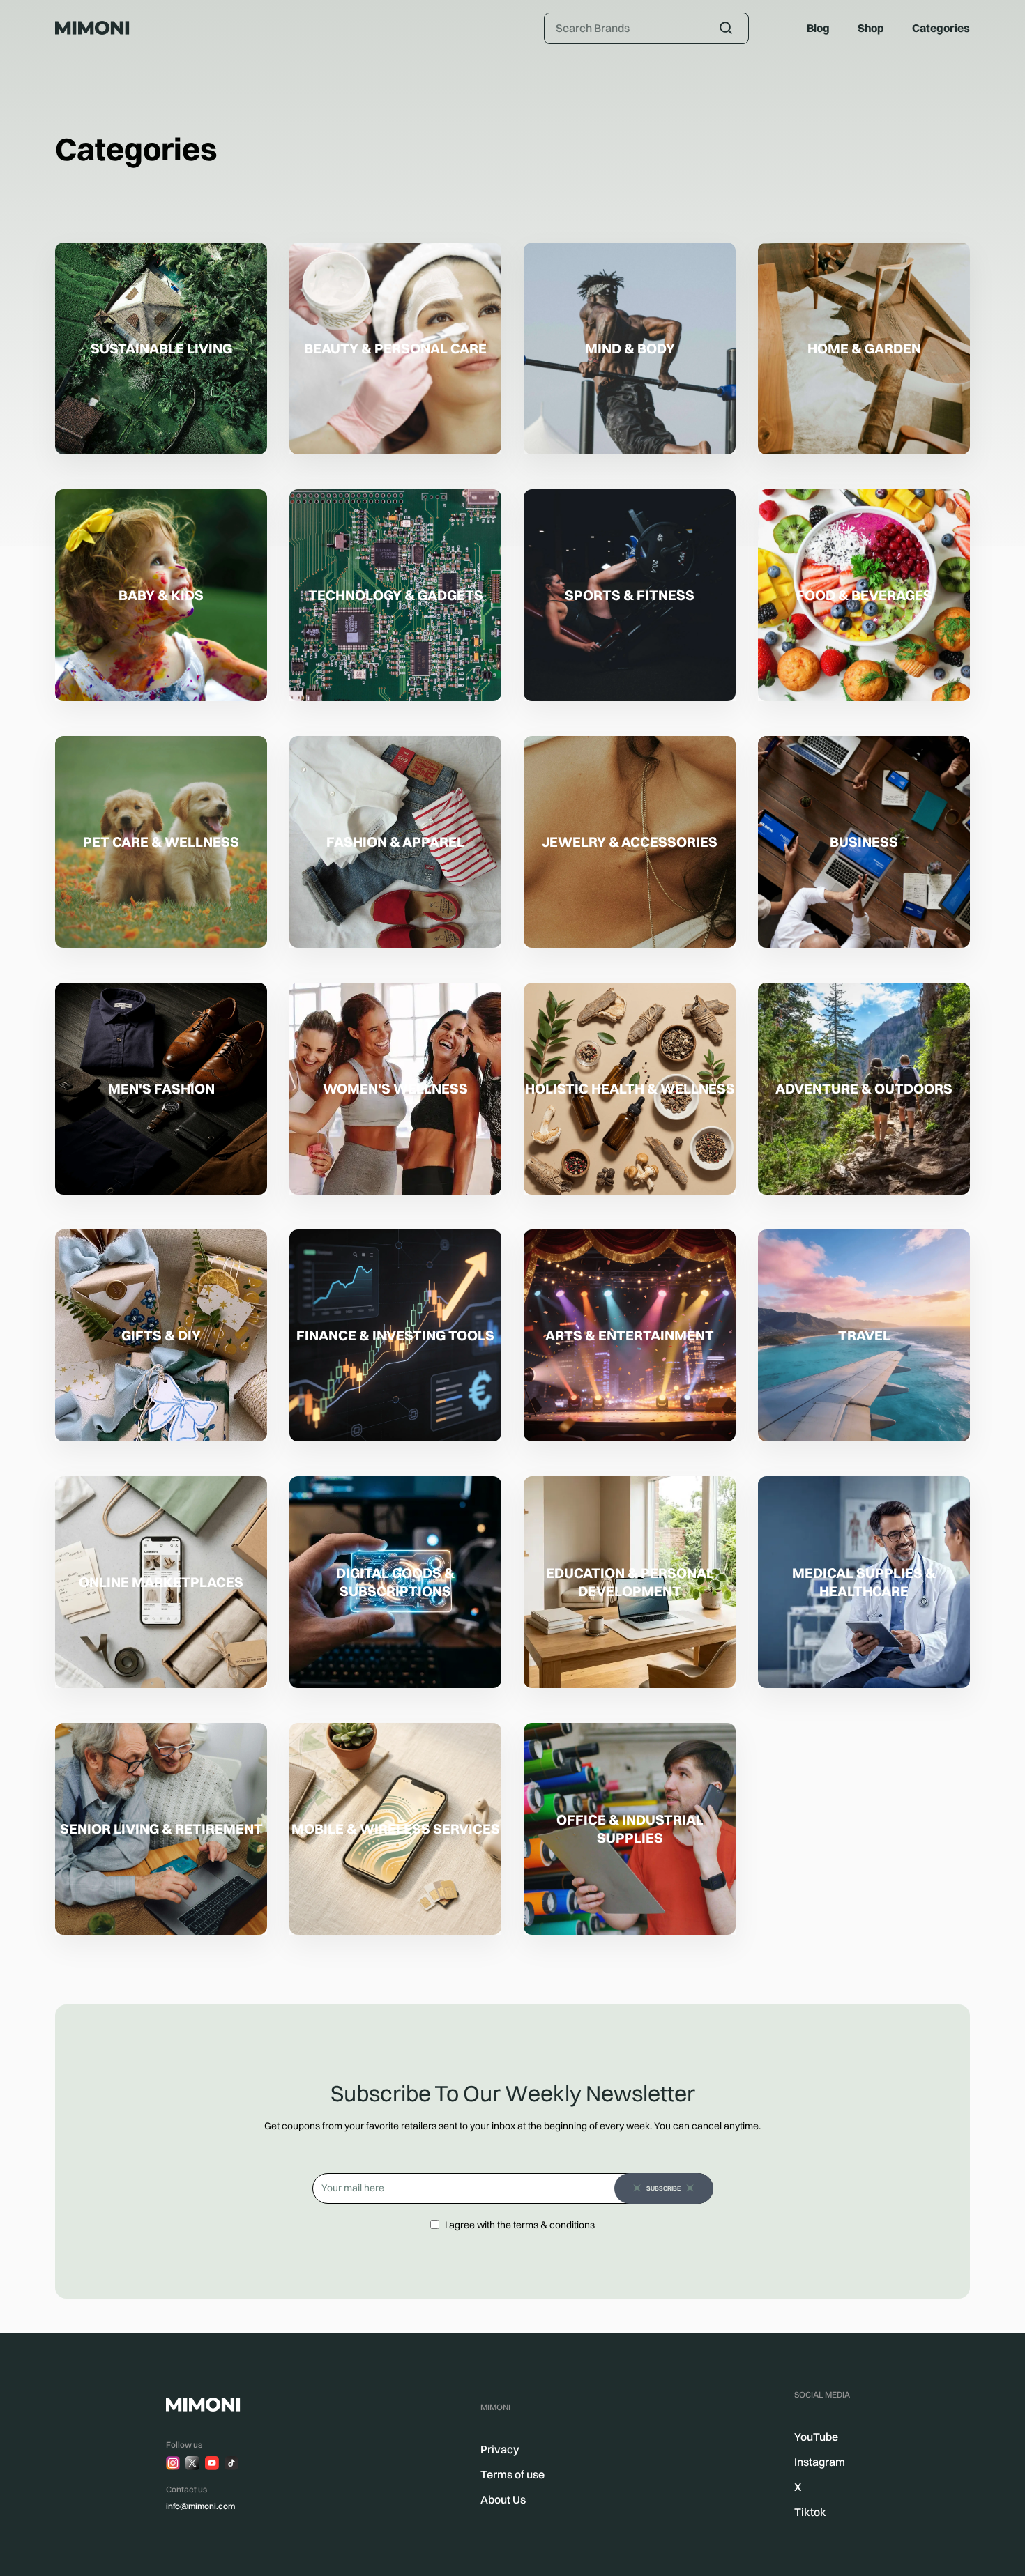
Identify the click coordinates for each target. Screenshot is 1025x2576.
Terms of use (512, 2474)
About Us (503, 2499)
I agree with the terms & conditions (520, 2225)
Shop (871, 28)
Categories (941, 28)
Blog (818, 28)
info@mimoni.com (200, 2506)
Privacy (500, 2449)
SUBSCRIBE (663, 2188)
